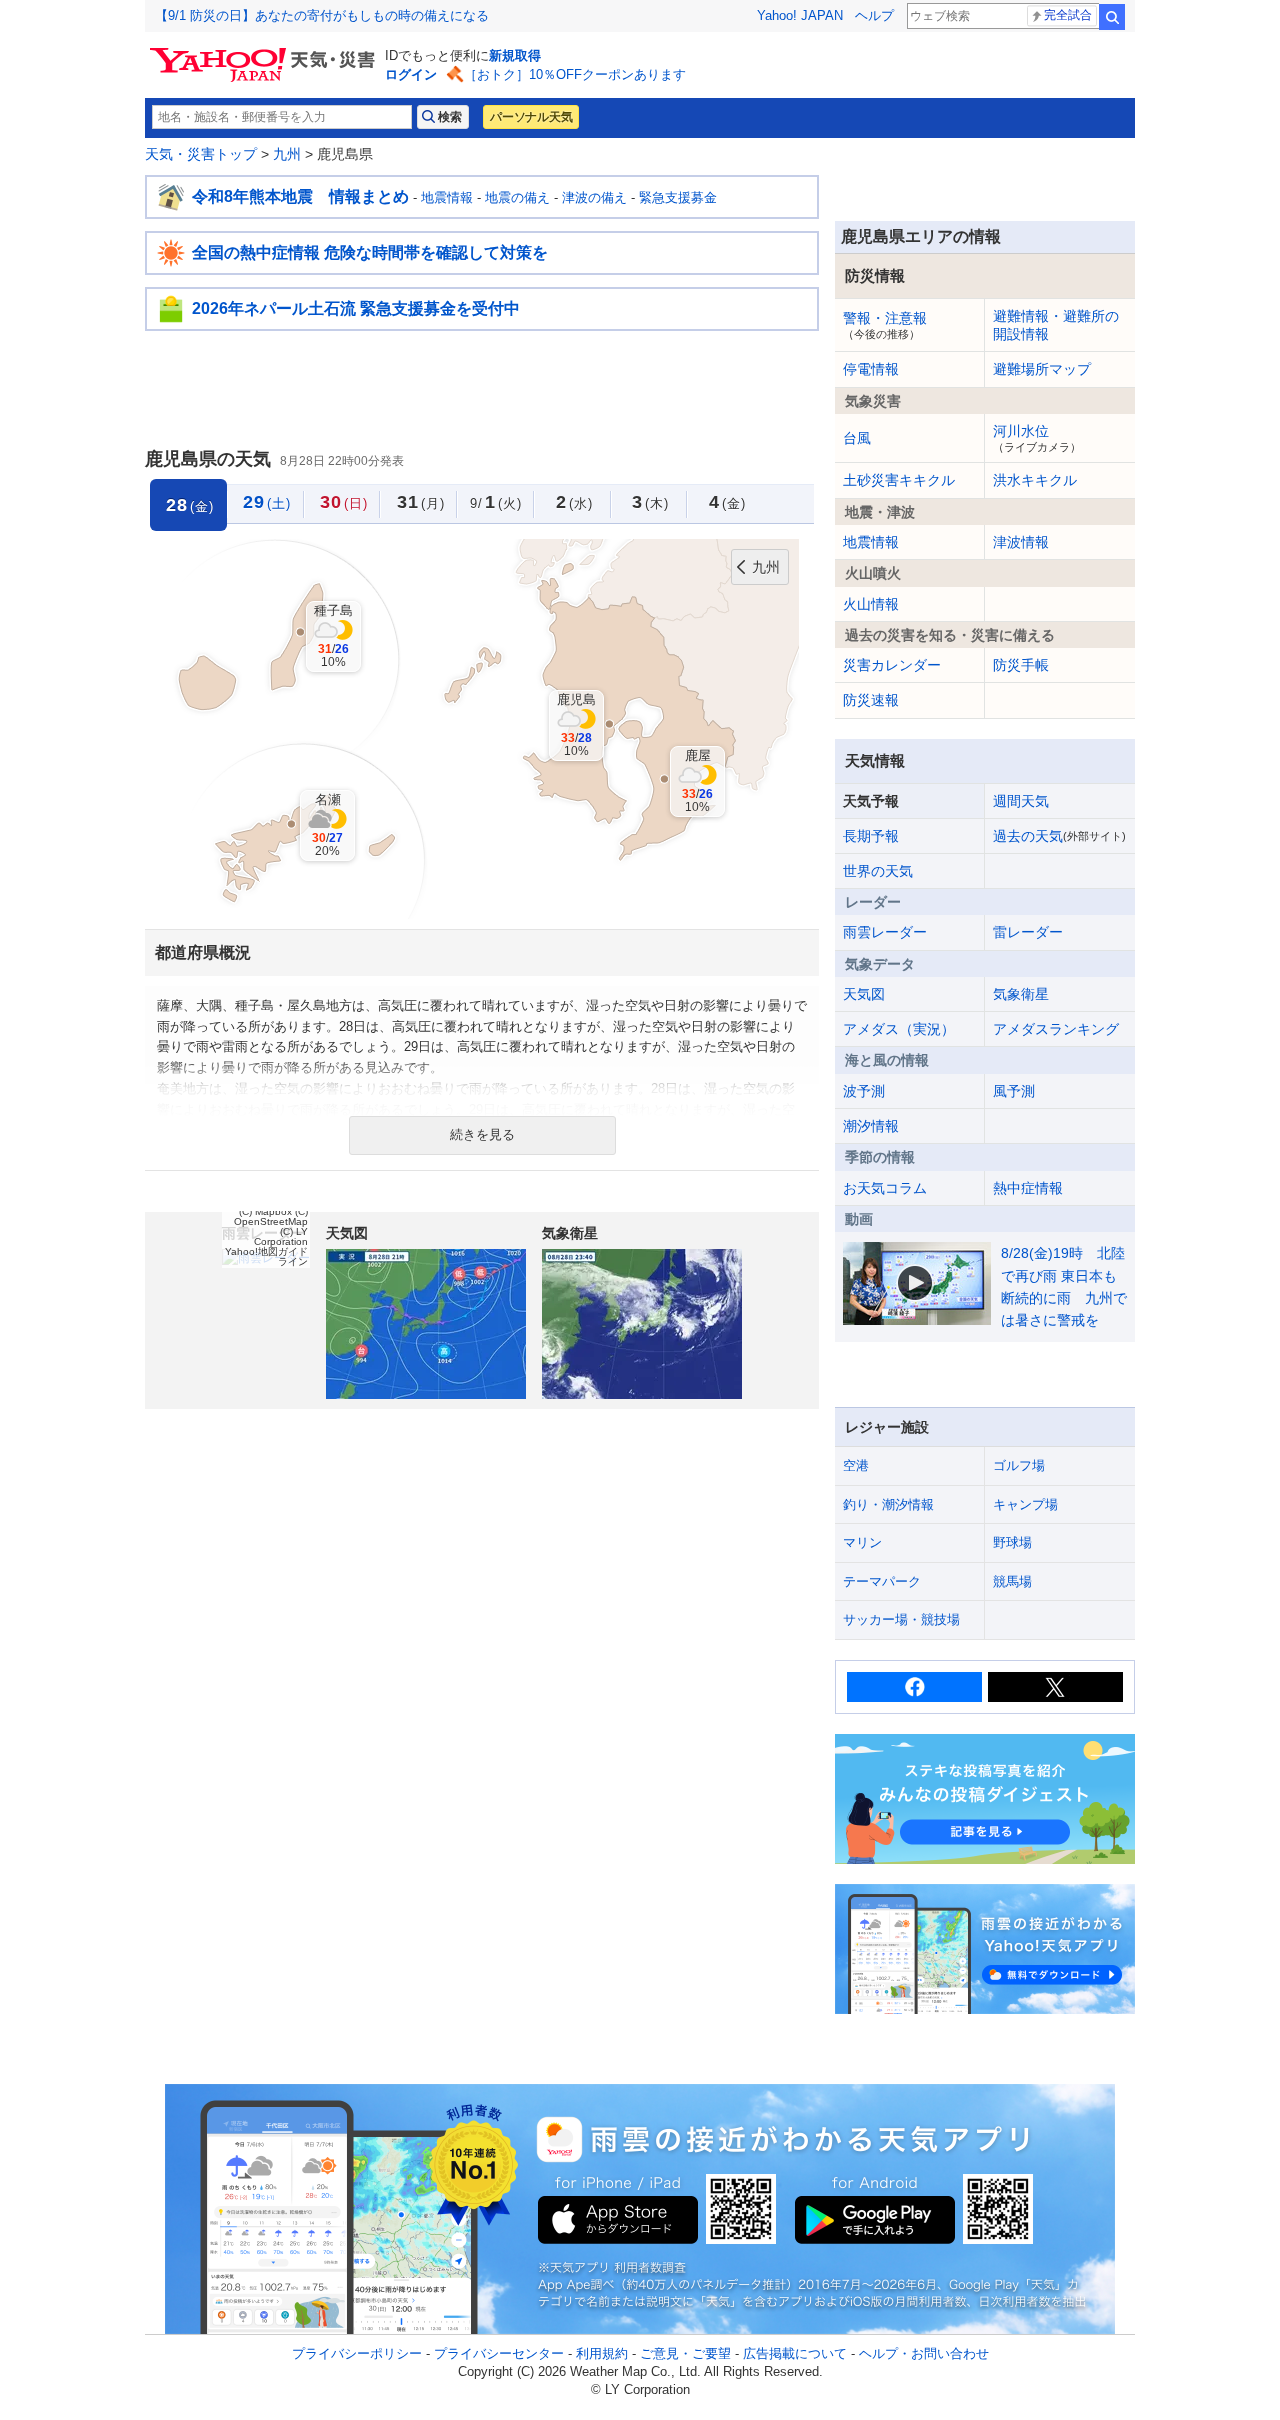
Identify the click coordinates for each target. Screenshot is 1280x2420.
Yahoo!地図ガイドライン (266, 1256)
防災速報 (871, 700)
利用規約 (602, 2353)
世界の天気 (878, 871)
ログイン (411, 74)
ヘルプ (874, 15)
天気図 (864, 994)
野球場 (1012, 1542)
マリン (862, 1542)
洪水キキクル (1035, 480)
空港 (856, 1465)
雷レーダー (1028, 932)
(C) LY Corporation (281, 1236)
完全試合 (1068, 15)
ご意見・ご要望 (685, 2353)
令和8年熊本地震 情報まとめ (300, 196)
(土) (267, 502)
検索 (1112, 17)
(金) (727, 502)
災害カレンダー (892, 665)
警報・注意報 (885, 325)
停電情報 (871, 369)
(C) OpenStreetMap (271, 1216)
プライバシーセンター (499, 2353)
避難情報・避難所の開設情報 (1056, 325)
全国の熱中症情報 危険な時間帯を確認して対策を (370, 252)
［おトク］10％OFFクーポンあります (575, 74)
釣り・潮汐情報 (888, 1504)
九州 (287, 154)
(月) (421, 502)
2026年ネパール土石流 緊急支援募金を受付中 (356, 308)
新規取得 (515, 55)
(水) (574, 502)
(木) (650, 502)
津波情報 (1021, 542)
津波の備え (594, 197)
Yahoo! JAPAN (800, 15)
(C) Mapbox (265, 1211)
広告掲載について (795, 2353)
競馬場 (1012, 1581)
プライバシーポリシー (357, 2353)
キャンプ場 (1025, 1504)
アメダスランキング (1056, 1029)
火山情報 (871, 604)
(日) (344, 502)
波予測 (864, 1091)
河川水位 (1037, 438)
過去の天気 (1059, 836)
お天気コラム (885, 1188)
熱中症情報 (1028, 1188)
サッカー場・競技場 (901, 1619)
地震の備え (517, 197)
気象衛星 (1021, 994)
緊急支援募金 (678, 197)
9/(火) (496, 502)
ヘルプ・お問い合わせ (924, 2353)
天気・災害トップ (201, 154)
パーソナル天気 (531, 117)
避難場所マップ (1042, 369)
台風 (857, 438)
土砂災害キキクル (899, 480)
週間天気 (1021, 801)
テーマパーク (882, 1581)
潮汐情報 (871, 1126)
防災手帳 (1021, 665)
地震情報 (447, 197)
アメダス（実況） (899, 1029)
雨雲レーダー (885, 932)
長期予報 (871, 836)
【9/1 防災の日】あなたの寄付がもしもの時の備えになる (322, 15)
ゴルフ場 (1019, 1465)
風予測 (1014, 1091)
